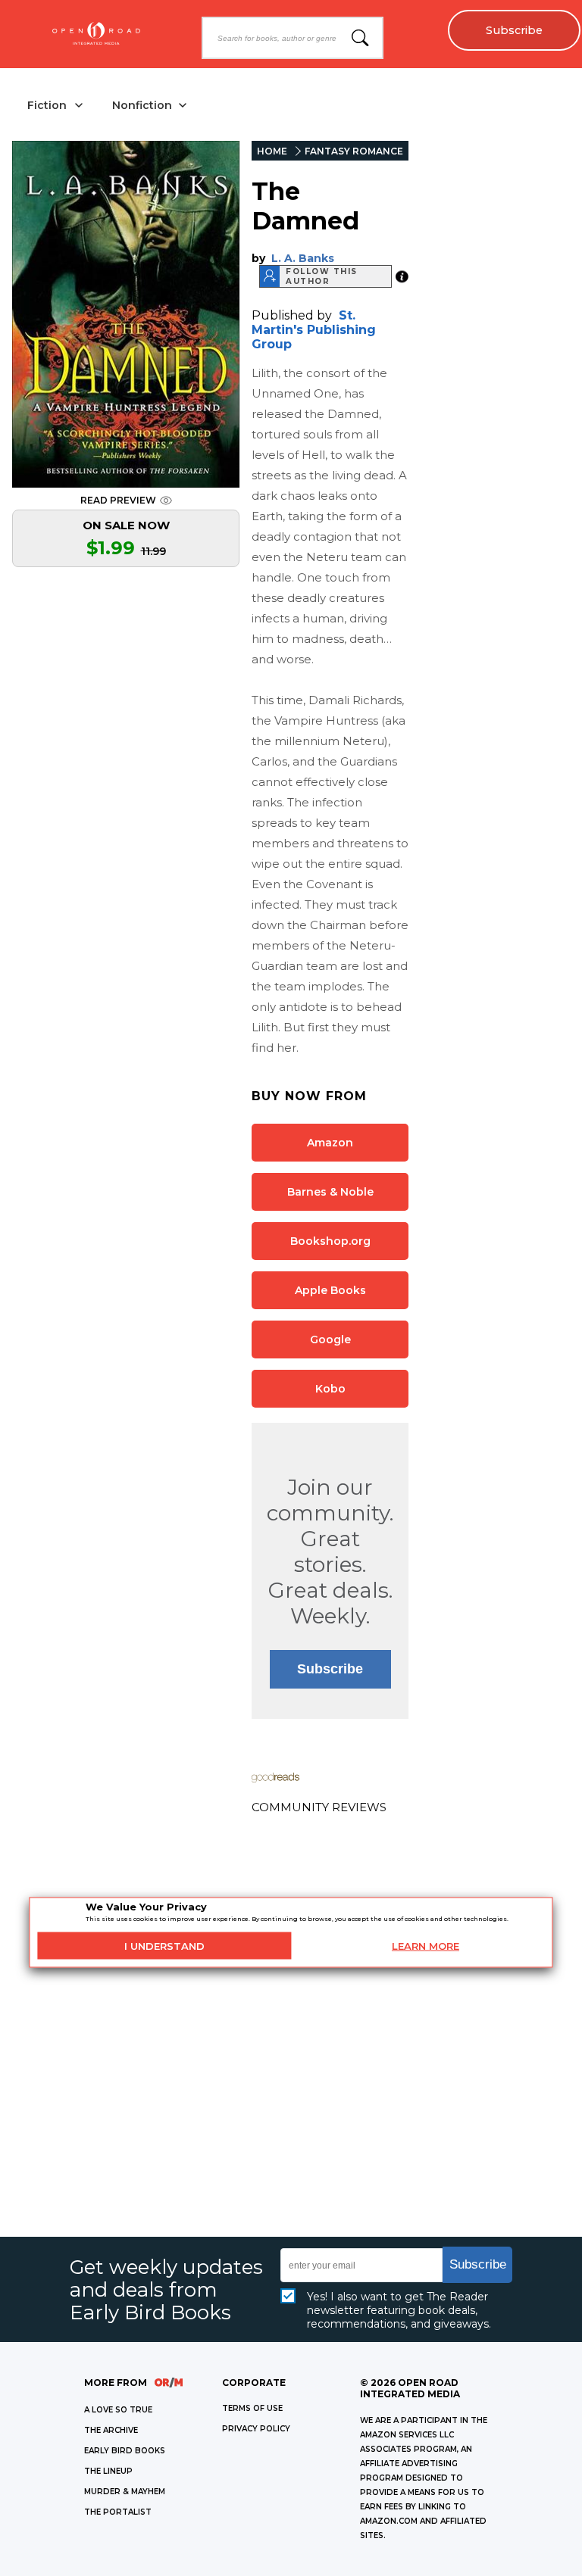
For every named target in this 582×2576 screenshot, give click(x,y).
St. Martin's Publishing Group (314, 330)
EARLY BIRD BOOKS (125, 2451)
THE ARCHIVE (111, 2430)
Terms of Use (252, 2408)
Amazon (330, 1143)
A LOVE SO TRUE (118, 2410)
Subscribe (514, 30)
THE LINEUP (108, 2471)
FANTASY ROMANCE (354, 151)
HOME (272, 151)
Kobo (330, 1389)
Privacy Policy (256, 2429)
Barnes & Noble (330, 1192)
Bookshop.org (330, 1241)
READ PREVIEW (118, 500)
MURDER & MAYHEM (125, 2492)
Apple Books (330, 1290)
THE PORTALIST (118, 2512)
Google (330, 1339)
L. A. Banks (303, 258)
